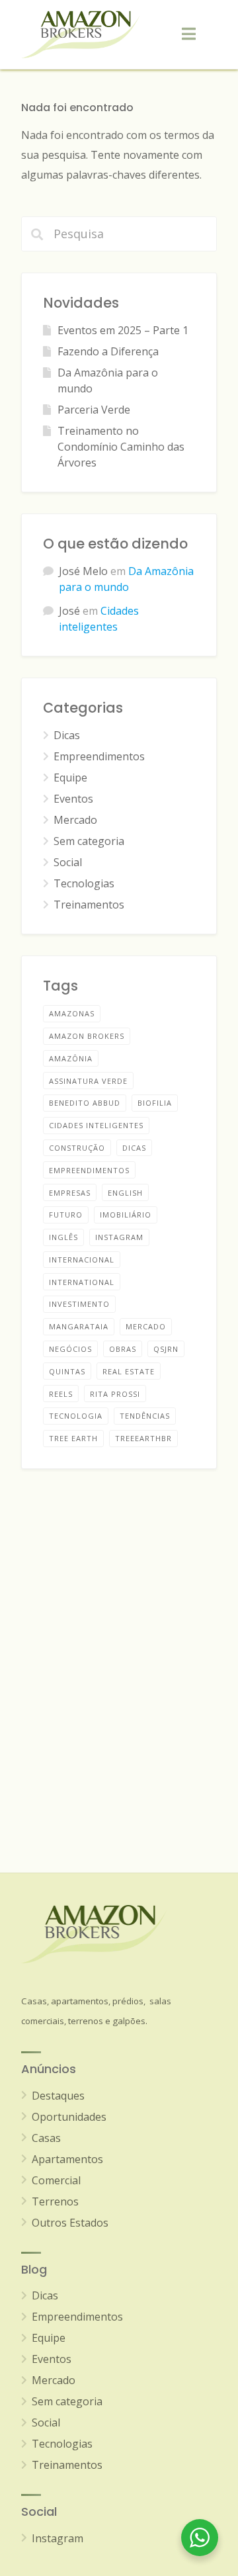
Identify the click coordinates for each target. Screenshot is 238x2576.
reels (61, 1394)
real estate (129, 1371)
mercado (146, 1326)
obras (123, 1349)
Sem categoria (89, 841)
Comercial (56, 2180)
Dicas (67, 735)
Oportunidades (69, 2117)
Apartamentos (67, 2159)
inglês (63, 1237)
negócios (70, 1349)
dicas (134, 1148)
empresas (70, 1193)
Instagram (58, 2538)
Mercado (75, 820)
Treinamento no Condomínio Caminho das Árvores (121, 447)
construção (77, 1148)
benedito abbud (85, 1103)
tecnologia (76, 1416)
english (125, 1193)
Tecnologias (84, 883)
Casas (46, 2138)
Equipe (70, 777)
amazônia (71, 1058)
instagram (119, 1237)
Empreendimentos (99, 756)
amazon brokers (87, 1036)
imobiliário (126, 1215)
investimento (79, 1304)
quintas (67, 1371)
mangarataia (79, 1326)
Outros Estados (70, 2223)
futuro (66, 1215)
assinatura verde (88, 1081)
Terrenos (55, 2201)
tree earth (73, 1438)
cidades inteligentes (96, 1125)
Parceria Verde (94, 410)
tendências (145, 1416)
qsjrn (166, 1349)
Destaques (58, 2096)
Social (68, 862)
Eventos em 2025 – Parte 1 (123, 330)
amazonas (72, 1013)
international (82, 1282)
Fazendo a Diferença (108, 351)
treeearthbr (143, 1438)
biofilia (155, 1103)
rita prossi (115, 1394)
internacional (82, 1260)
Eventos (73, 799)
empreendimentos (89, 1170)
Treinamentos (89, 905)
